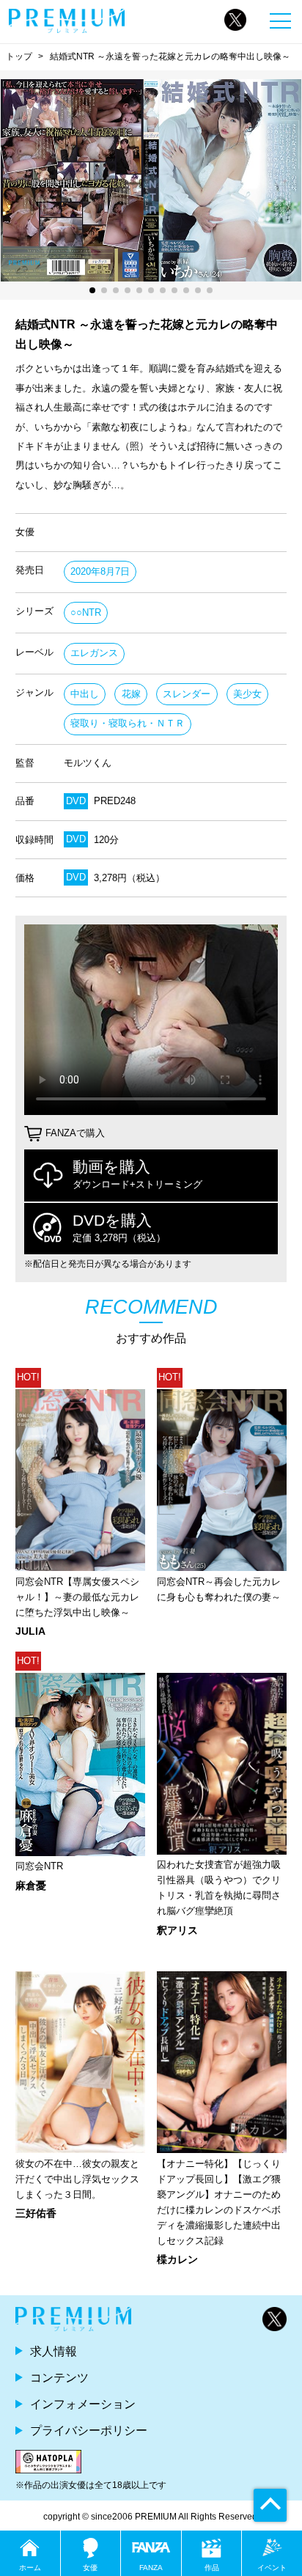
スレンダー (187, 694)
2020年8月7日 (100, 571)
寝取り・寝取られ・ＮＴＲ (128, 723)
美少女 (247, 694)
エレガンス (94, 653)
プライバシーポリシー (89, 2430)
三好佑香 (36, 2213)
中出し (85, 694)
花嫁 (131, 694)
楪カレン (177, 2259)
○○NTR (86, 612)
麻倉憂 (31, 1885)
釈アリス (177, 1930)
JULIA (30, 1631)
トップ (19, 56)
